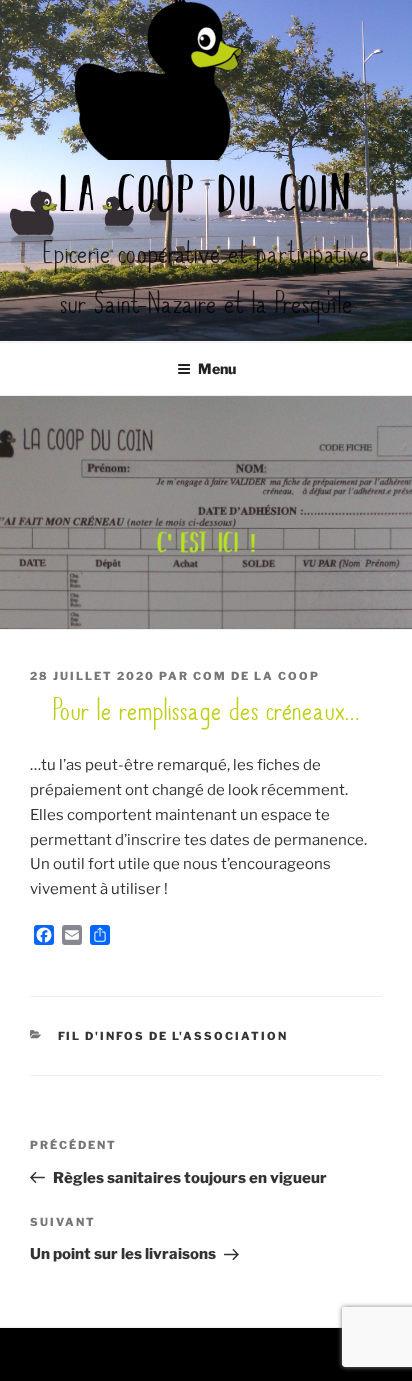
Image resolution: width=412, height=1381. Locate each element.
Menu (217, 368)
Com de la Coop (256, 676)
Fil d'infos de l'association (173, 1036)
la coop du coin (206, 198)
